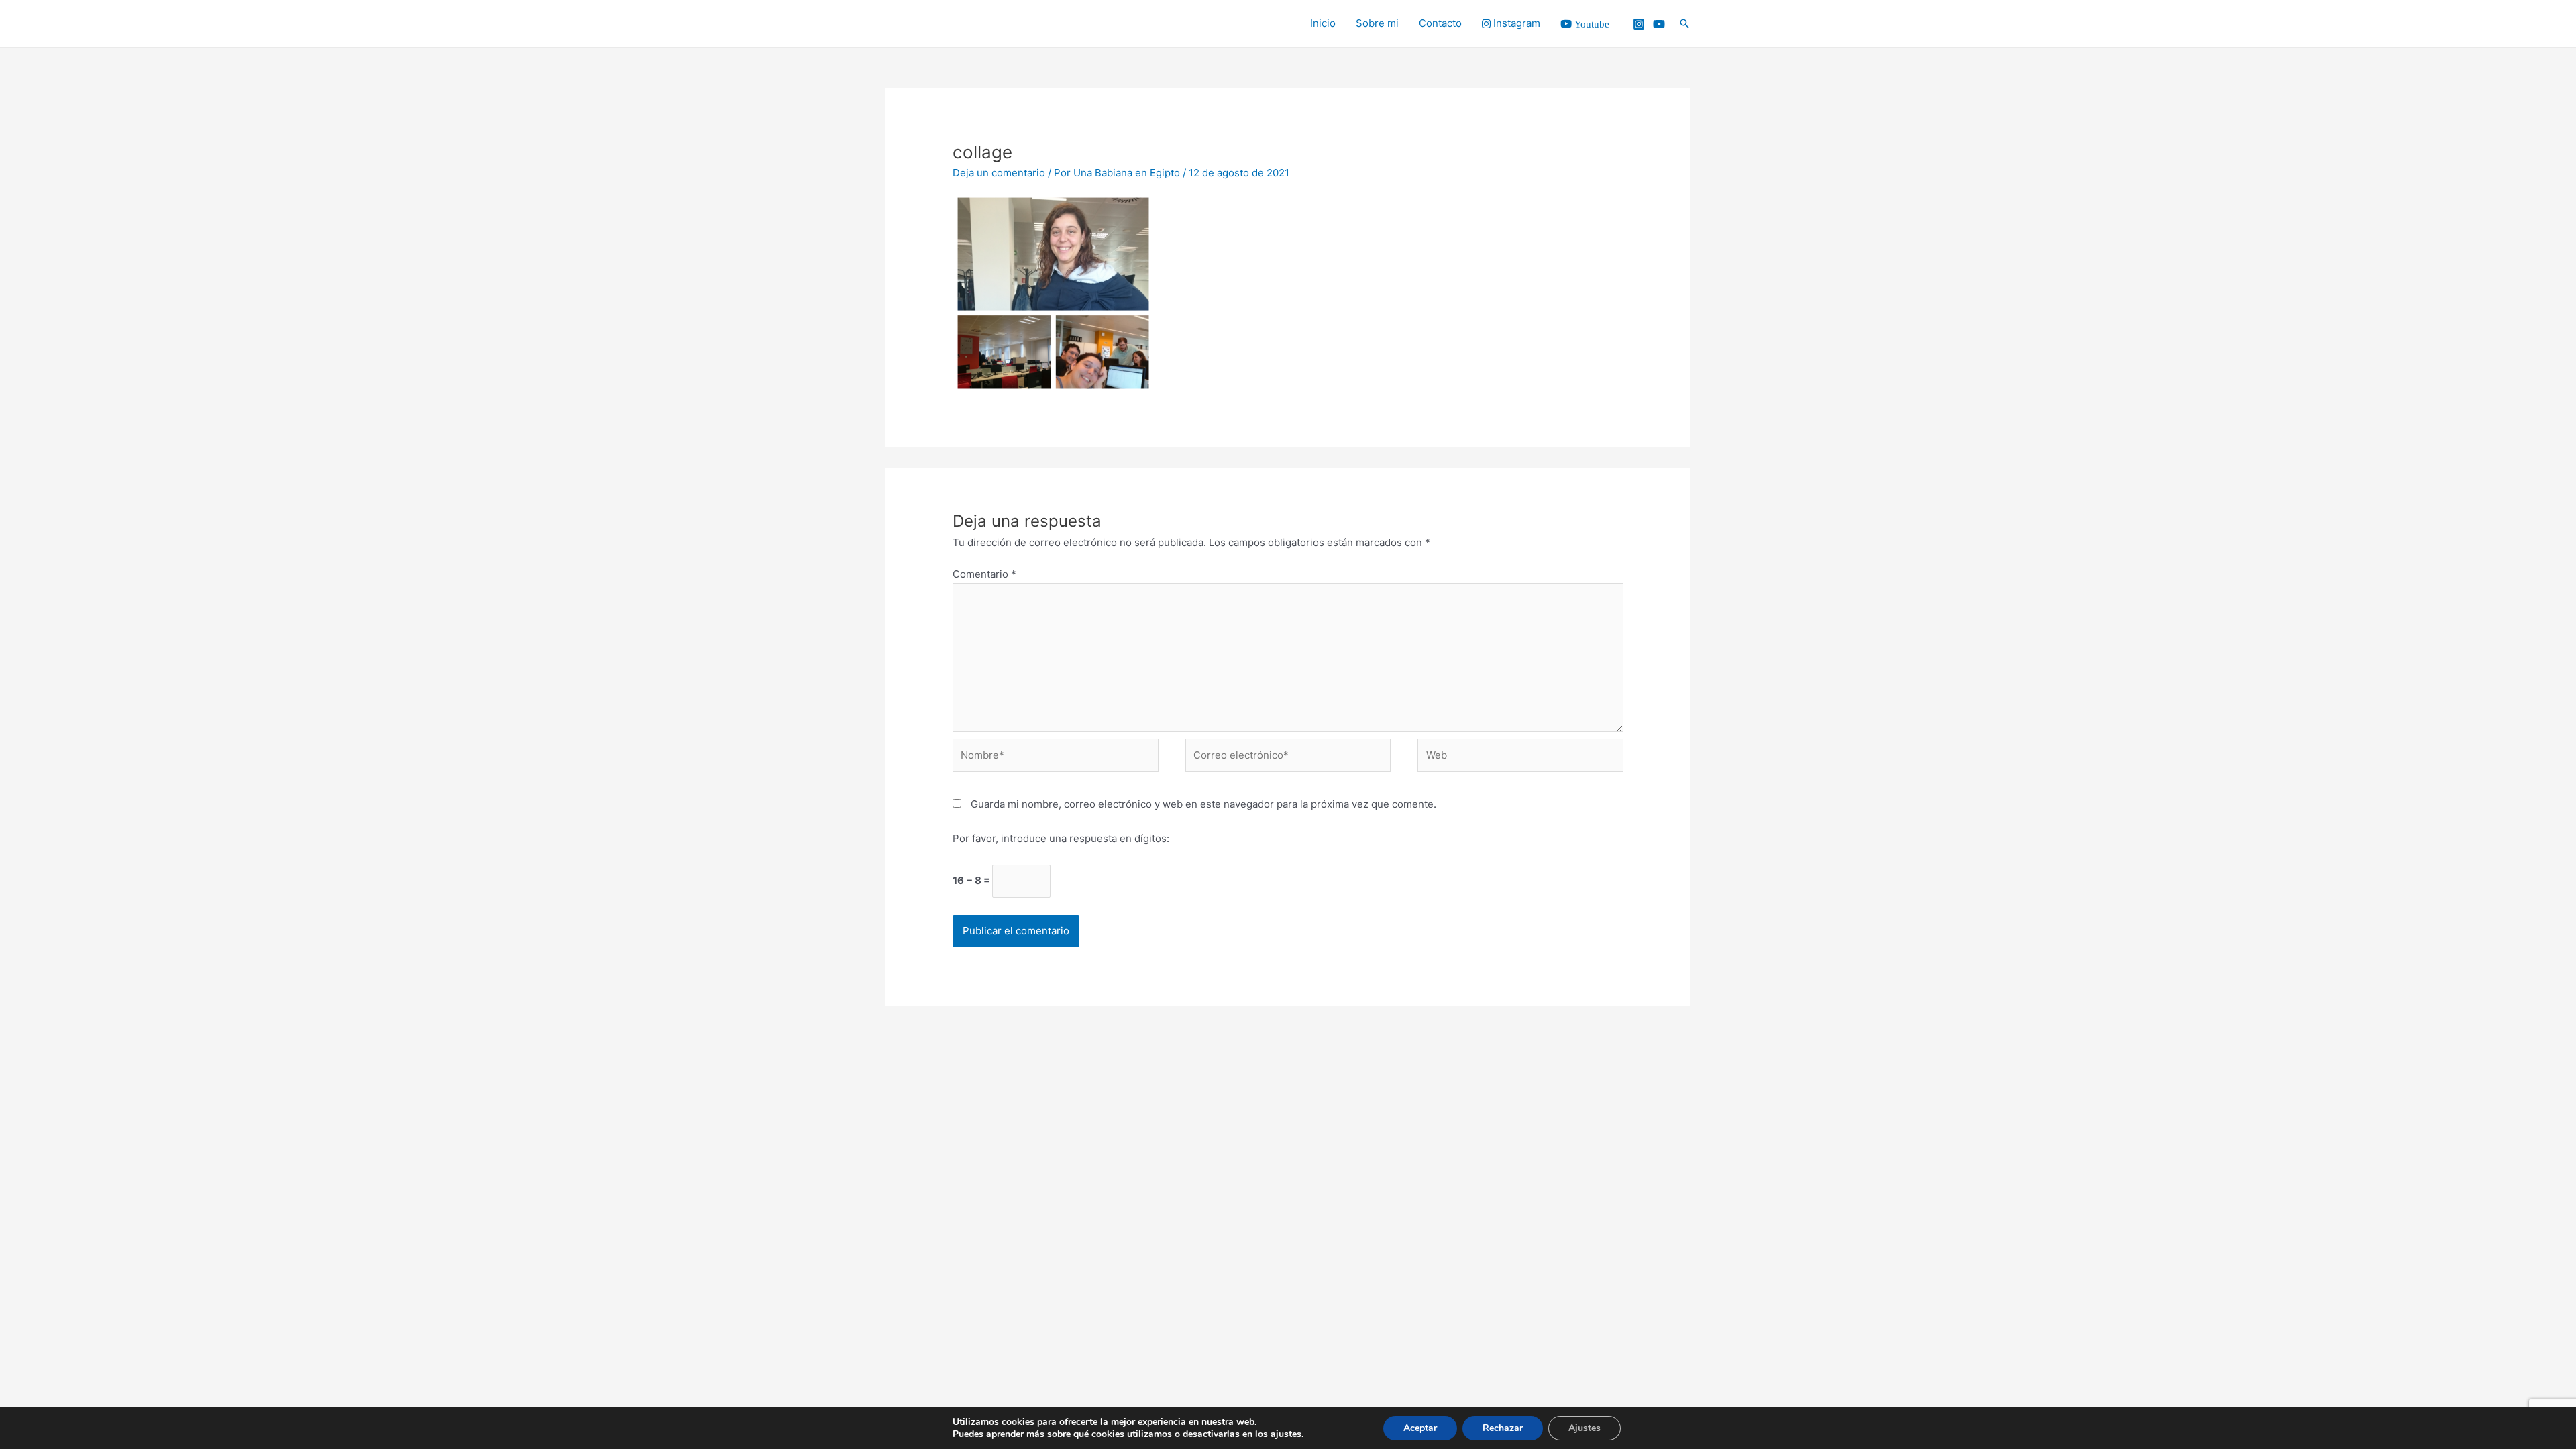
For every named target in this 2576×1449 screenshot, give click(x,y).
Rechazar (1503, 1428)
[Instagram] (1639, 24)
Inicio (1323, 23)
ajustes (1286, 1434)
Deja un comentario (999, 173)
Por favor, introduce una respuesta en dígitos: (1061, 838)
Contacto (1440, 23)
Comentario (984, 574)
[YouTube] (1659, 24)
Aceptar (1420, 1428)
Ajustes (1585, 1428)
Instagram (1515, 23)
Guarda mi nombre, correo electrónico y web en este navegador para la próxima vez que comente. (1203, 804)
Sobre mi (1377, 23)
